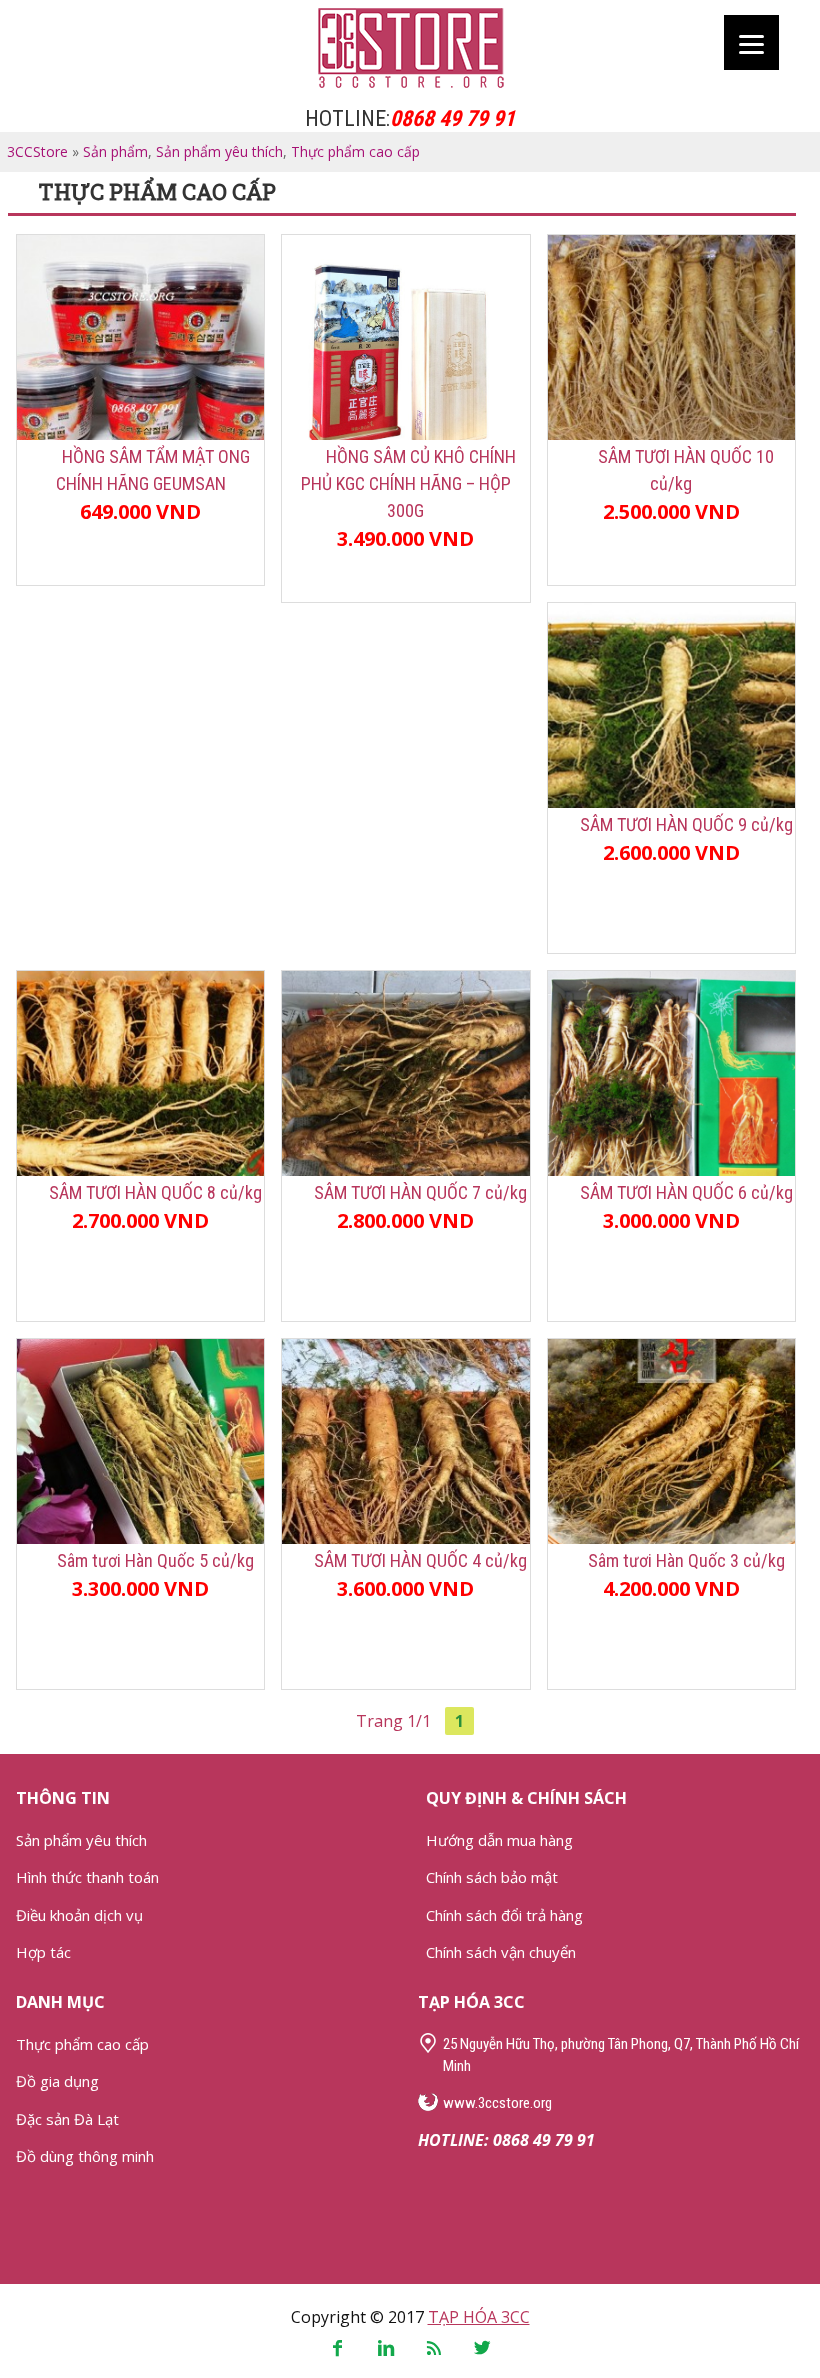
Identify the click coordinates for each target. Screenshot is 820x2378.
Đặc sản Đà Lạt (67, 2119)
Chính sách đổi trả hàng (504, 1915)
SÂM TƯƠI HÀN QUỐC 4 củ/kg (420, 1560)
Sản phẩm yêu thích (219, 151)
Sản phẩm (115, 151)
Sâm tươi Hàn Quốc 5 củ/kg (155, 1560)
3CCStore (410, 47)
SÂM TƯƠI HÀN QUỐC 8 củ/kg (155, 1192)
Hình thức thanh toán (87, 1877)
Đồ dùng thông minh (85, 2156)
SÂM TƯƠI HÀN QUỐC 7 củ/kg (420, 1192)
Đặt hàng (141, 554)
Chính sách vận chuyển (501, 1952)
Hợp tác (43, 1952)
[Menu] (751, 42)
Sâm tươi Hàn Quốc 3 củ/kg (686, 1560)
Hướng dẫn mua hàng (499, 1840)
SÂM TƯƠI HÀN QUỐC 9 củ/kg (686, 824)
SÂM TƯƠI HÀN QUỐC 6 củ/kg (686, 1192)
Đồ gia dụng (57, 2081)
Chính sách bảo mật (492, 1877)
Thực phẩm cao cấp (355, 151)
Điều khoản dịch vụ (79, 1915)
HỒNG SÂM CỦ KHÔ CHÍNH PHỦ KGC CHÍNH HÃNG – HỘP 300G (408, 483)
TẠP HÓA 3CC (479, 2317)
